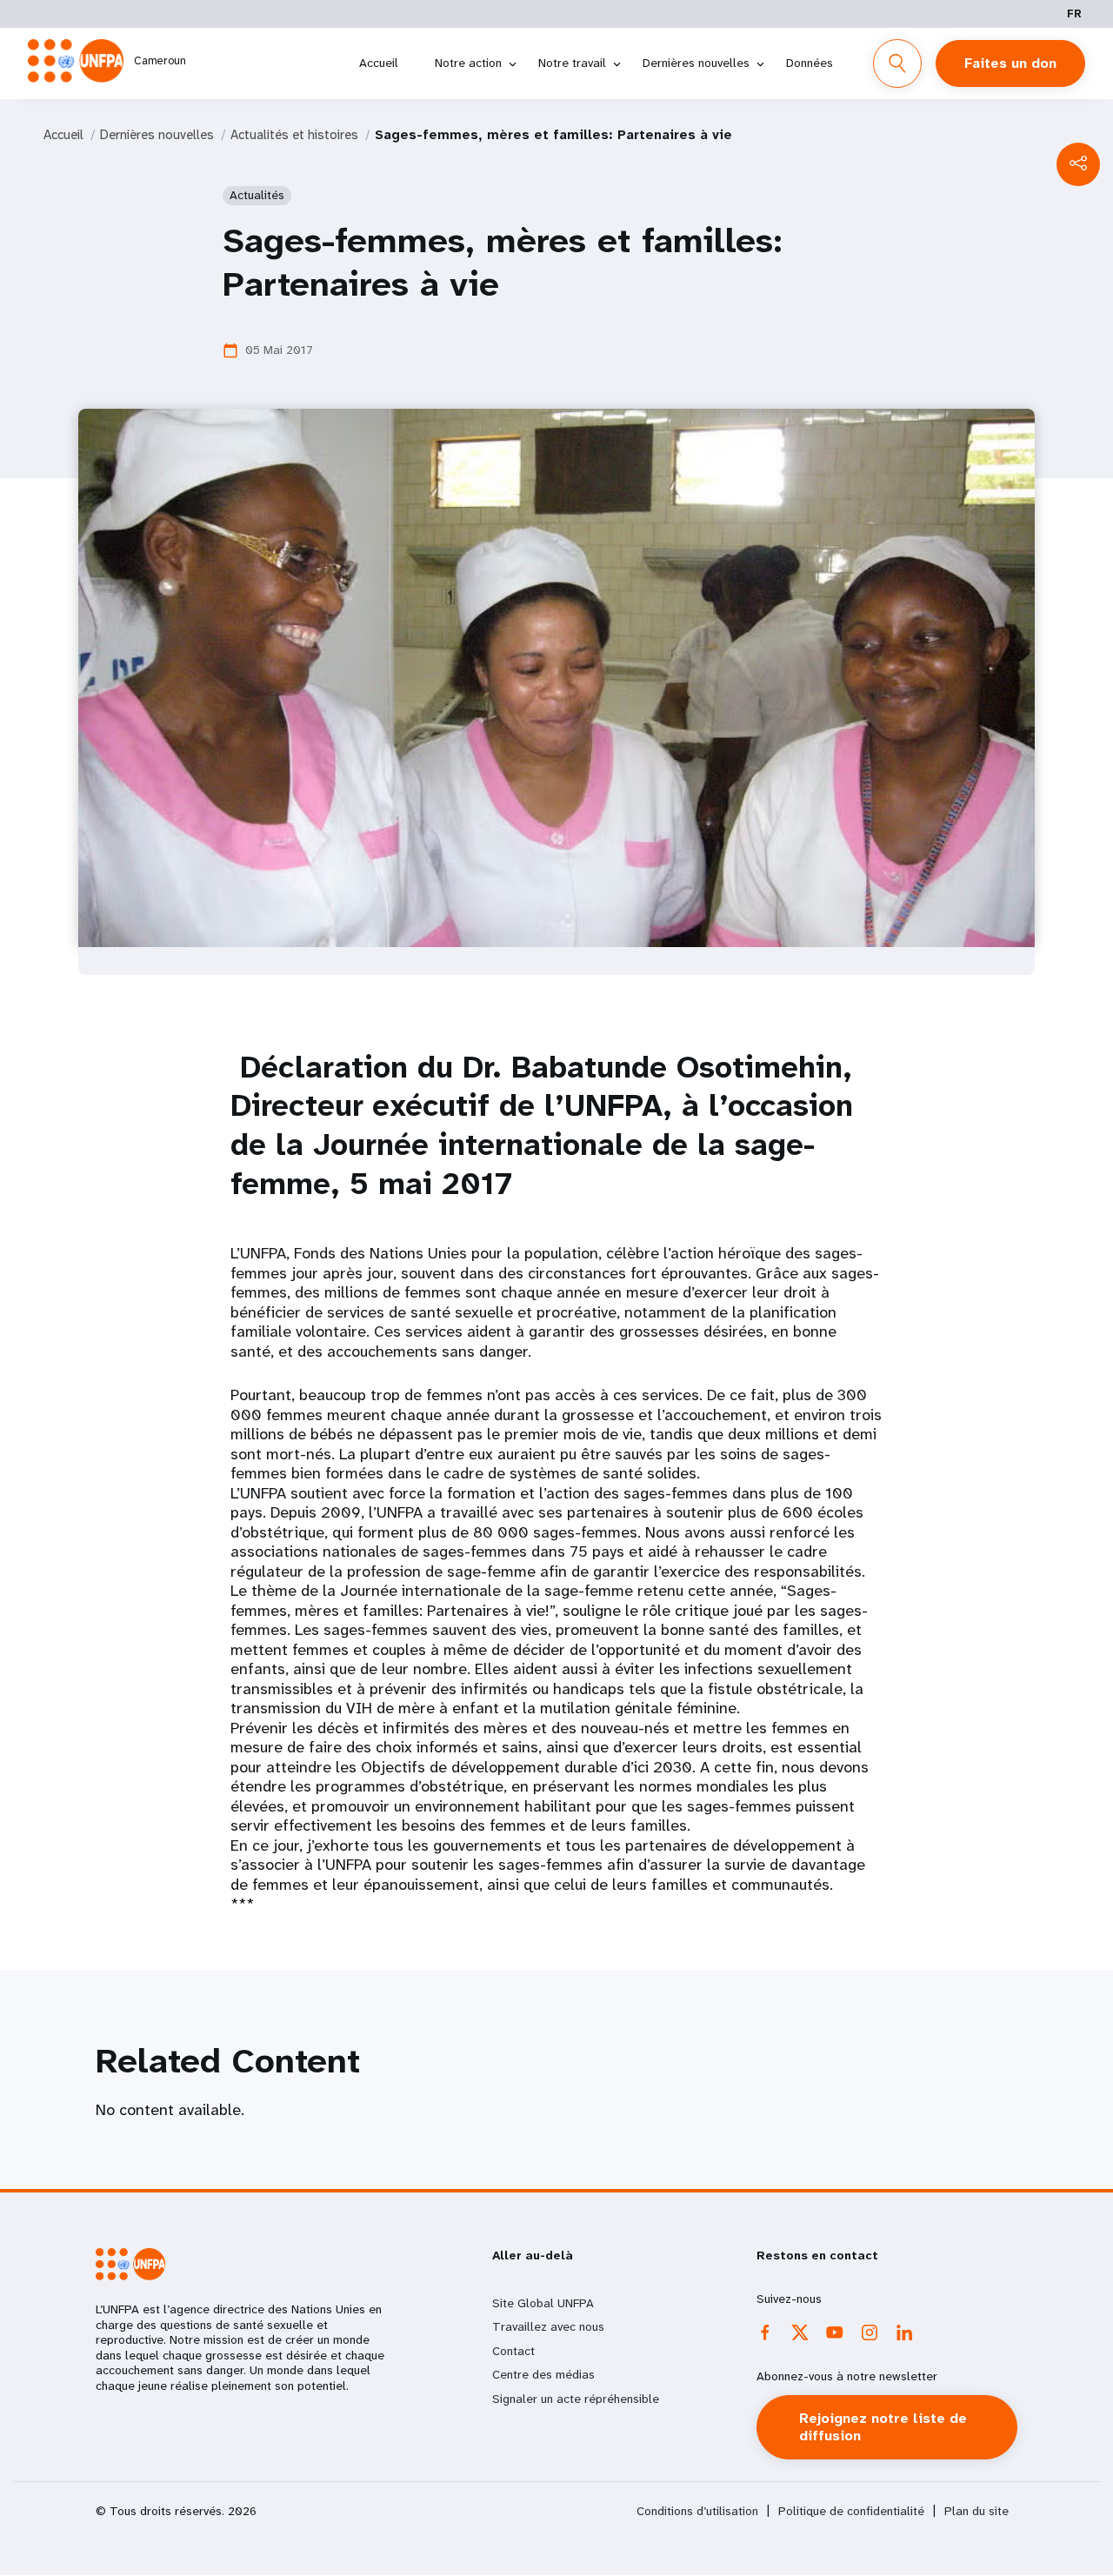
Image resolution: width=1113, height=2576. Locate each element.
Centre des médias (543, 2374)
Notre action (468, 63)
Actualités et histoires (294, 135)
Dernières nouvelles (696, 63)
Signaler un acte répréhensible (576, 2399)
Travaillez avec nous (548, 2326)
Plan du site (976, 2511)
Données (810, 63)
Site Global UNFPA (543, 2303)
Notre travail (572, 63)
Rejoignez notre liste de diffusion (883, 2427)
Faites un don (1010, 63)
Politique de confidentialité (851, 2511)
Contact (513, 2351)
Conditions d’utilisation (697, 2511)
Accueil (379, 63)
